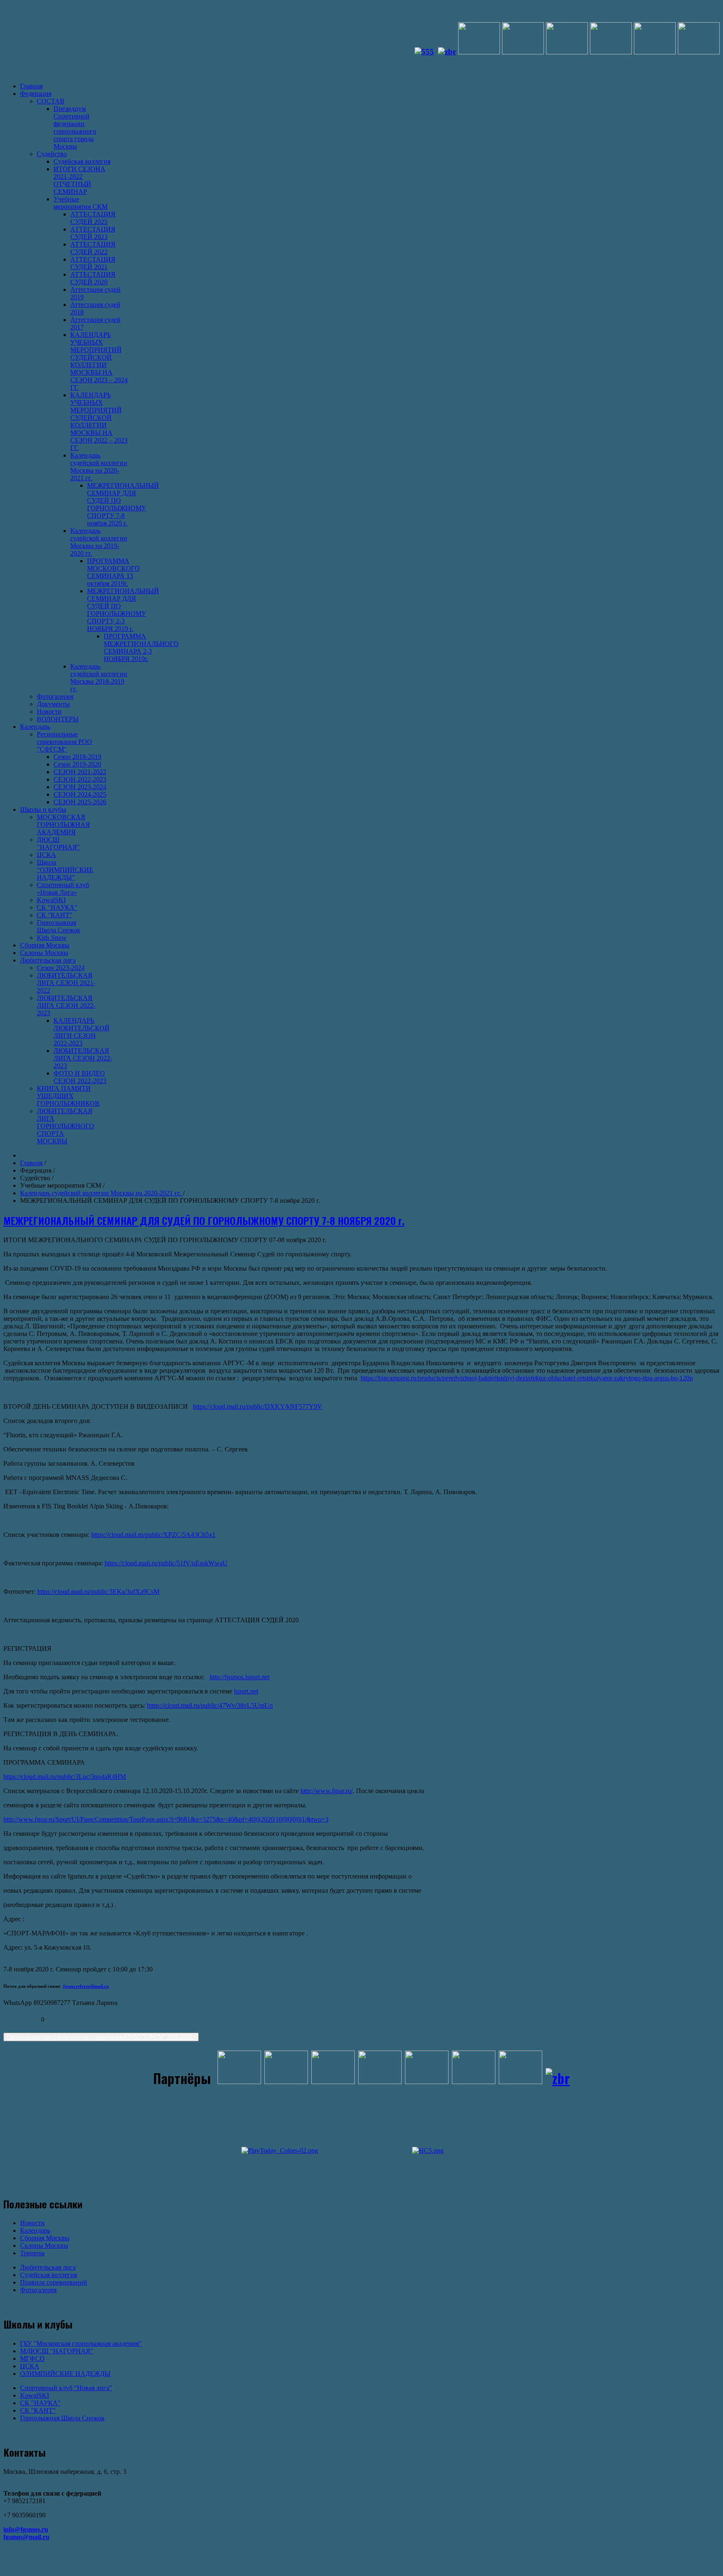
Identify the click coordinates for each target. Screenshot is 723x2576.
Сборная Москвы (45, 945)
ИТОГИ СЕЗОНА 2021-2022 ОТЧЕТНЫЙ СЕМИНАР (79, 180)
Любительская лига (48, 960)
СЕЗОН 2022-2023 (80, 779)
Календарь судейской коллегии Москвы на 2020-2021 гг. (99, 467)
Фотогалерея (55, 696)
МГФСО (32, 2359)
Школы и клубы (43, 809)
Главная (31, 86)
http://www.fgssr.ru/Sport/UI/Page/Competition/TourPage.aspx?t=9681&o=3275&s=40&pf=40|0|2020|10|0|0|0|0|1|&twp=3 (166, 1819)
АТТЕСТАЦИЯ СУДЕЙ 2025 (93, 218)
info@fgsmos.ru (26, 2529)
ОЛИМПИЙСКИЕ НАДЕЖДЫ (65, 2374)
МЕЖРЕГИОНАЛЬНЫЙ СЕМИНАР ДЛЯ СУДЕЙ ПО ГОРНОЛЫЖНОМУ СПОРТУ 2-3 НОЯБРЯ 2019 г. (123, 610)
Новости (49, 712)
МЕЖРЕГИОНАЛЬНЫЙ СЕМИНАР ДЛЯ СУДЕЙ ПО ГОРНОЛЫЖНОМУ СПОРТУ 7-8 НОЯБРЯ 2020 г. (204, 1220)
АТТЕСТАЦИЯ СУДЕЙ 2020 (93, 278)
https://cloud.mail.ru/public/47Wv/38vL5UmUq (210, 1705)
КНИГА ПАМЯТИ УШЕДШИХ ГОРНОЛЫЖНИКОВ (68, 1096)
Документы (53, 704)
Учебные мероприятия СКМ (81, 203)
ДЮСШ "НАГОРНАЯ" (58, 843)
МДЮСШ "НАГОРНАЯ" (57, 2351)
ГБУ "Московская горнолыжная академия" (81, 2343)
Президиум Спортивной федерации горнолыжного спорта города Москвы (75, 127)
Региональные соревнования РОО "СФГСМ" (64, 742)
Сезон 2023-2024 (61, 968)
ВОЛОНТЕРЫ (58, 719)
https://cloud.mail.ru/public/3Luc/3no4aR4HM (65, 1777)
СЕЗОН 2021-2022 (80, 772)
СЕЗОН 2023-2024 (80, 787)
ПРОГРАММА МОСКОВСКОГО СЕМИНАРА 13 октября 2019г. (113, 572)
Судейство (52, 154)
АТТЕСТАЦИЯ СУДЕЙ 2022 (93, 248)
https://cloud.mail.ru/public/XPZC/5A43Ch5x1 (153, 1535)
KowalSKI (51, 900)
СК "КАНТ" (55, 915)
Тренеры (32, 2253)
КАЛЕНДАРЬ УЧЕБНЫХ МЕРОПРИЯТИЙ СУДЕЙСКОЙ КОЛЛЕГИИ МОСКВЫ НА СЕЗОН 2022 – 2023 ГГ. (99, 421)
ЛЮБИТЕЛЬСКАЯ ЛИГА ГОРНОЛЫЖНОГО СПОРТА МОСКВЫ (65, 1126)
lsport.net (246, 1691)
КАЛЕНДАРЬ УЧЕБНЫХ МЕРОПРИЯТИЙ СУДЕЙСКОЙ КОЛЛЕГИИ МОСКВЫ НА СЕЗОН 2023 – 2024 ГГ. (99, 361)
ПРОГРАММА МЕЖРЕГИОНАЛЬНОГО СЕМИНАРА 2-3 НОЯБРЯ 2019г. (141, 647)
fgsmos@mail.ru (26, 2537)
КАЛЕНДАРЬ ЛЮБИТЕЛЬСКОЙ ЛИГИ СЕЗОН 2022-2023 (82, 1032)
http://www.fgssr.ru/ (327, 1791)
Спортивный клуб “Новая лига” (66, 2388)
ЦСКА (46, 855)
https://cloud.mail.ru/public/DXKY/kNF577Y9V (258, 1406)
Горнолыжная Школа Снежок (59, 926)
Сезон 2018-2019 (77, 757)
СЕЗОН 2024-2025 (80, 794)
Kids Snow (52, 938)
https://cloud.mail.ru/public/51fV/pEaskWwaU (166, 1563)
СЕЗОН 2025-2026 (80, 802)
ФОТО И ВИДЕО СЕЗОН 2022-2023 (80, 1077)
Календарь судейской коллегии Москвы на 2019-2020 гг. (99, 542)
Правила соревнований (54, 2282)
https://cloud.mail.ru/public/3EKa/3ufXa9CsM (98, 1592)
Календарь (35, 727)
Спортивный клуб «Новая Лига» (63, 889)
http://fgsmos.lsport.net (240, 1677)
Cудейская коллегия (82, 161)
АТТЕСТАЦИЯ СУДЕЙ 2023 (93, 233)
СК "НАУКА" (57, 907)
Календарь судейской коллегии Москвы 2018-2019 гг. (99, 678)
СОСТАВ (51, 101)
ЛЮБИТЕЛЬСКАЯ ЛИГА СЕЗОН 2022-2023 (66, 1005)
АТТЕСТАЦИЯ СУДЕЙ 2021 (93, 263)
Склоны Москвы (44, 953)
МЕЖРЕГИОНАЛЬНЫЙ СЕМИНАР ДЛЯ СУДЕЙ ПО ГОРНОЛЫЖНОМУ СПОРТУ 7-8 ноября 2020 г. (123, 504)
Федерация (36, 94)
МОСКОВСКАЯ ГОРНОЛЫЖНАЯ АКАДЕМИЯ (63, 825)
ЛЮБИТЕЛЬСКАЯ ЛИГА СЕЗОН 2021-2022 (66, 983)
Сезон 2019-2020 (77, 764)
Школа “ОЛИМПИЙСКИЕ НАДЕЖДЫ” (65, 870)
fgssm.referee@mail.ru (86, 1986)
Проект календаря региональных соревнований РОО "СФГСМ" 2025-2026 (100, 2037)
